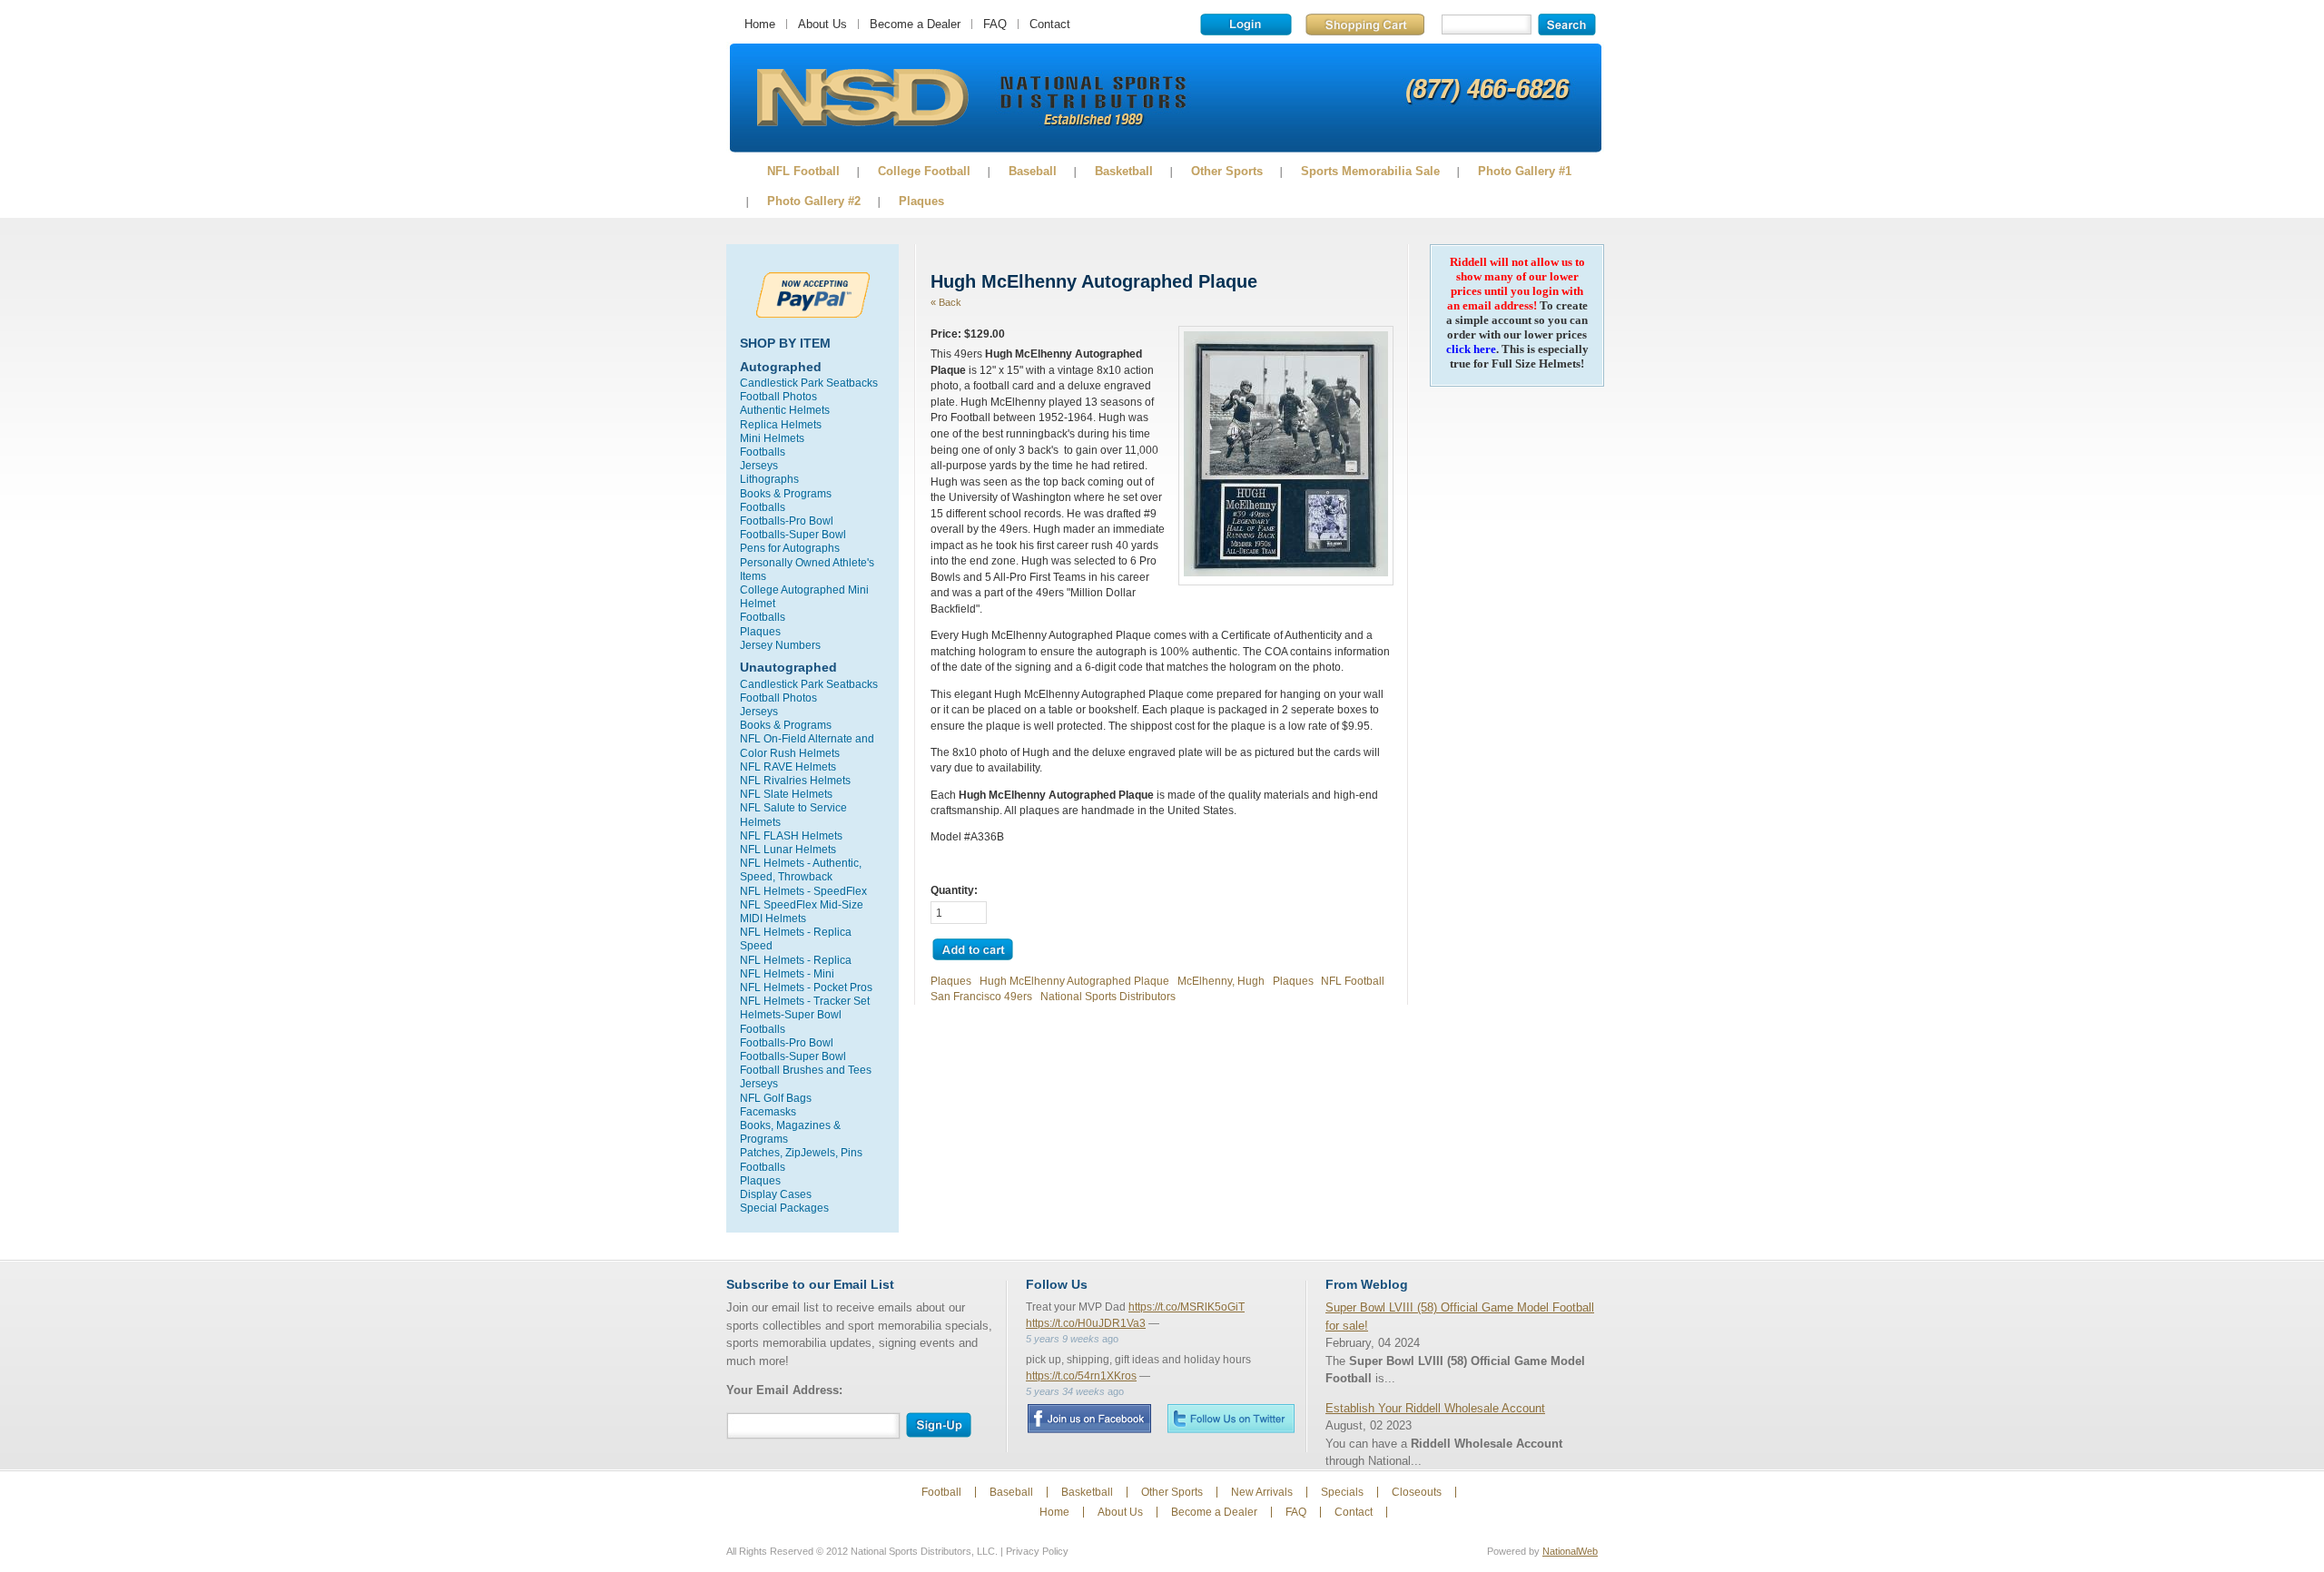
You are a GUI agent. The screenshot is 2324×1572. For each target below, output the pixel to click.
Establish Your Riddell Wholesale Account (1435, 1408)
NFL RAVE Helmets (788, 766)
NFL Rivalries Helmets (795, 780)
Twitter (1231, 1418)
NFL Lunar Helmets (788, 849)
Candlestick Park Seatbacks (809, 383)
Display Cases (776, 1194)
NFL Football (803, 171)
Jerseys (759, 465)
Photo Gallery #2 (814, 201)
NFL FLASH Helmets (791, 835)
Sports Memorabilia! (862, 98)
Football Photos (778, 396)
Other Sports (1227, 171)
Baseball (1033, 171)
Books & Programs (786, 493)
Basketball (1124, 171)
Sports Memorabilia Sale (1370, 171)
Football (941, 1492)
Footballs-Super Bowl (793, 534)
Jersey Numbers (780, 645)
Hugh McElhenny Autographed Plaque (1074, 981)
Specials (1342, 1492)
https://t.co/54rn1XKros (1081, 1376)
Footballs (763, 452)
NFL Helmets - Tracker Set (805, 1001)
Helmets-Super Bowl (791, 1014)
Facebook (1089, 1419)
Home (760, 24)
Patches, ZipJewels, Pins (801, 1152)
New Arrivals (1262, 1492)
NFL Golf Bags (776, 1098)
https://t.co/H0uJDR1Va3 (1086, 1323)
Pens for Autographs (790, 548)
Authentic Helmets (785, 410)
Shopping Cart (1365, 25)
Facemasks (768, 1111)
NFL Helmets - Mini (787, 973)
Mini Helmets (772, 438)
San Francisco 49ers (981, 996)
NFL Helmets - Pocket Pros (806, 987)
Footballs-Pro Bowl (787, 521)
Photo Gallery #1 (1525, 171)
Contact (1050, 24)
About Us (822, 24)
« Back (946, 302)
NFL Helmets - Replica (796, 960)
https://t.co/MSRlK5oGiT (1187, 1307)
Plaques (921, 201)
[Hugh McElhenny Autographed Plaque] (1286, 572)
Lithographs (769, 479)
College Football (924, 171)
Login (1246, 25)
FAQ (995, 24)
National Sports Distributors (1108, 996)
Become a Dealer (915, 24)
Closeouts (1417, 1492)
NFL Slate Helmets (786, 794)
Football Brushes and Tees (806, 1070)
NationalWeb (1570, 1551)
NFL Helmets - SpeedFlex (803, 891)
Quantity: (954, 890)
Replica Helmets (781, 424)
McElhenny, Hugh (1221, 981)
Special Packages (784, 1208)
